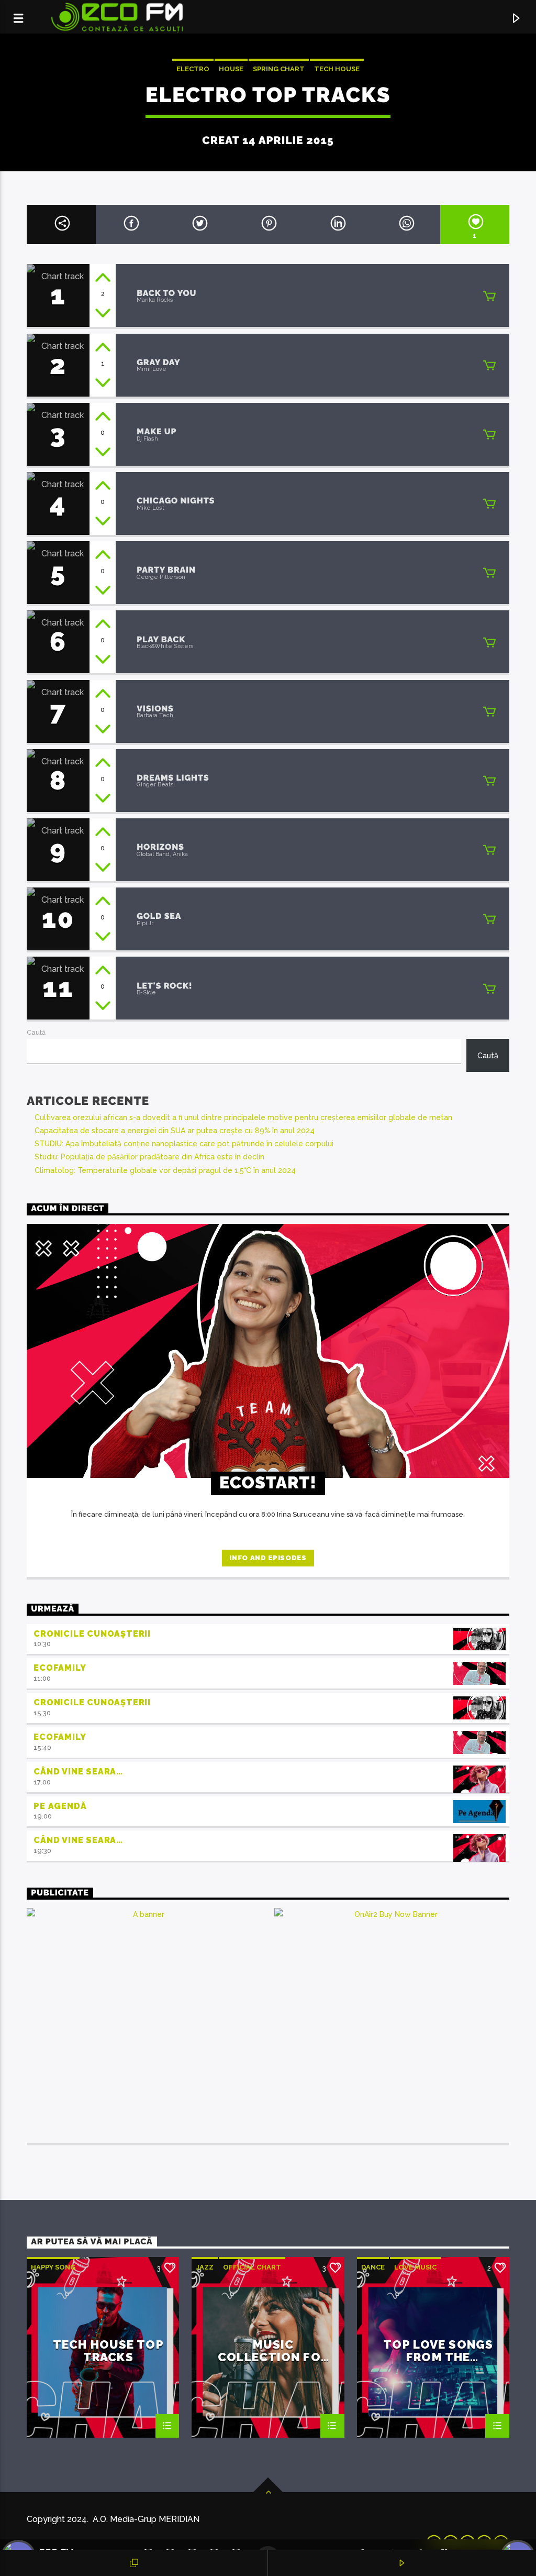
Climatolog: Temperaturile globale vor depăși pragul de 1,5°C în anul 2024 (165, 1170)
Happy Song (53, 2267)
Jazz (205, 2267)
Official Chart (252, 2267)
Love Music (415, 2267)
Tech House (337, 69)
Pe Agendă (60, 1806)
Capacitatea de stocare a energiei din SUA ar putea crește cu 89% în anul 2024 (175, 1131)
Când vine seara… (78, 1772)
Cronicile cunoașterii (92, 1634)
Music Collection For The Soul (273, 2350)
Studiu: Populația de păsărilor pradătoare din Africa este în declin (149, 1157)
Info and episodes (268, 1558)
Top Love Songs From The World (438, 2350)
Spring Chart (279, 69)
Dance (373, 2267)
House (231, 69)
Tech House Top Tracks (108, 2350)
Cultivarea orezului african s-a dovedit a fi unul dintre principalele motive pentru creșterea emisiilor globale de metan (243, 1117)
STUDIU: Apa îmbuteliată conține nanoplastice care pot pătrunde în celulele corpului (184, 1144)
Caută (36, 1032)
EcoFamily (60, 1668)
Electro (193, 69)
